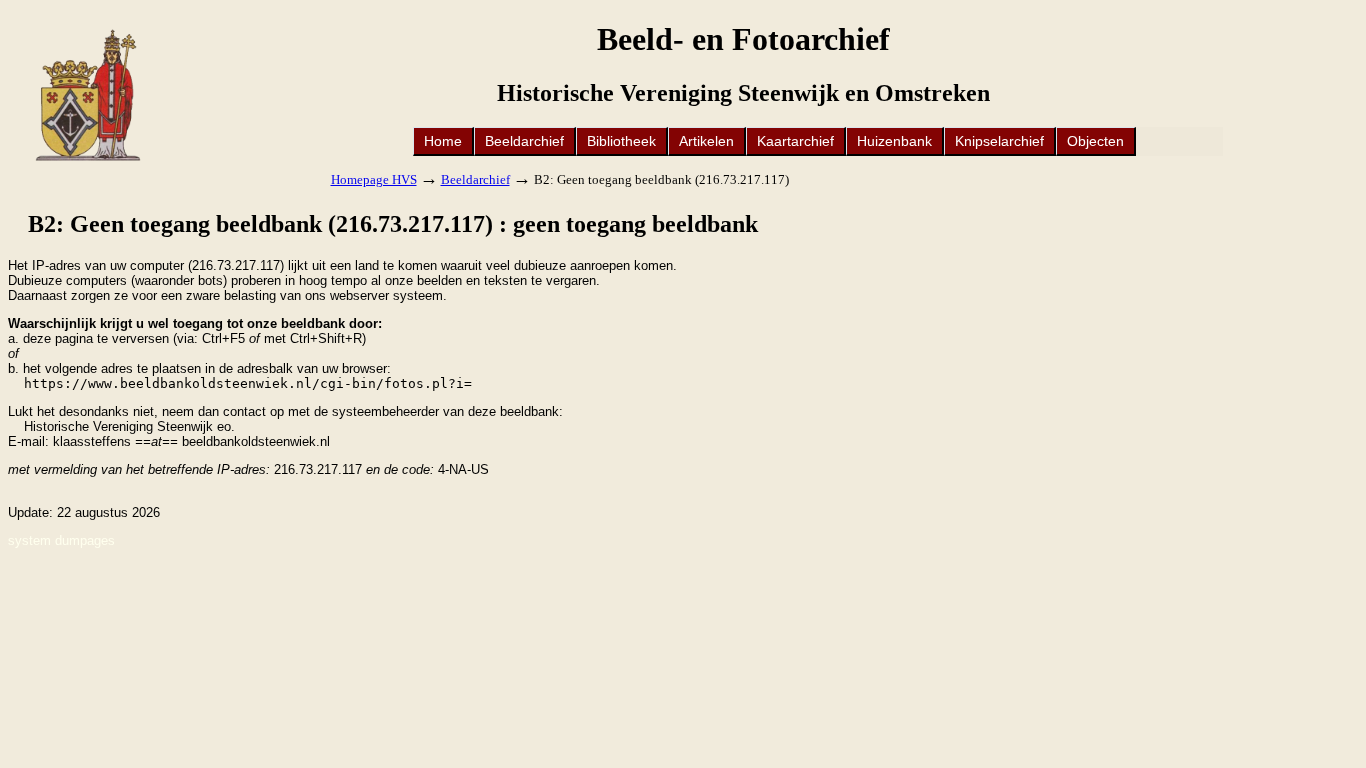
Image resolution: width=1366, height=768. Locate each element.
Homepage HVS (374, 179)
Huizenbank (894, 141)
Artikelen (706, 141)
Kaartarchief (795, 141)
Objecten (1095, 141)
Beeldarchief (524, 141)
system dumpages (61, 540)
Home (443, 141)
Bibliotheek (621, 141)
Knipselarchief (999, 141)
